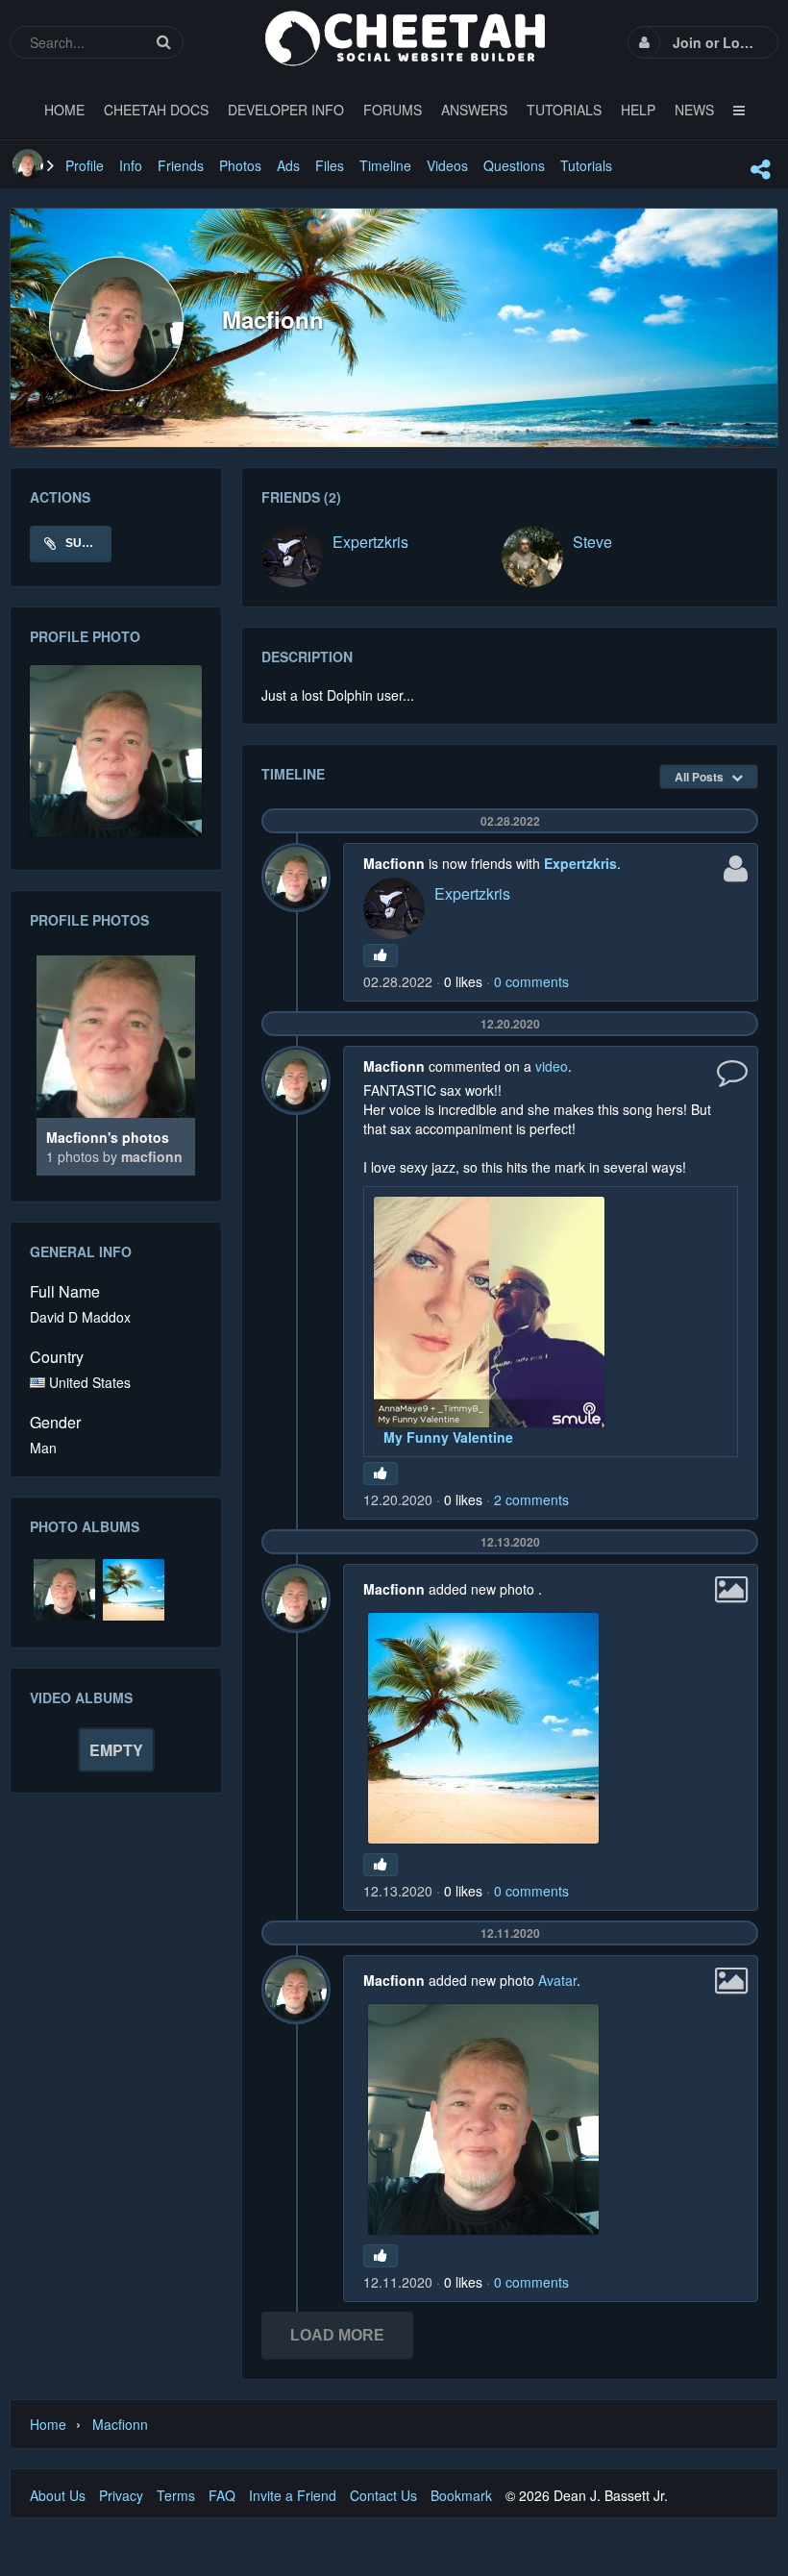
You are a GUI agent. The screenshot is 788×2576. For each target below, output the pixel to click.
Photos (240, 165)
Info (131, 165)
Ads (288, 165)
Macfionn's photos (108, 1137)
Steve (592, 542)
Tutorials (586, 165)
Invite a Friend (293, 2495)
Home (48, 2424)
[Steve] (532, 557)
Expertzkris (370, 542)
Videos (447, 165)
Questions (514, 165)
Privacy (121, 2495)
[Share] (760, 169)
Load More (337, 2335)
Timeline (385, 165)
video (552, 1066)
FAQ (222, 2495)
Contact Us (383, 2495)
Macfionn (152, 1156)
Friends (181, 165)
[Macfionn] (28, 164)
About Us (58, 2495)
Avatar (557, 1980)
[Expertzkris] (292, 557)
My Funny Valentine (448, 1437)
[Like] (381, 955)
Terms (176, 2495)
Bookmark (461, 2495)
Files (330, 165)
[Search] (163, 42)
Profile (85, 165)
